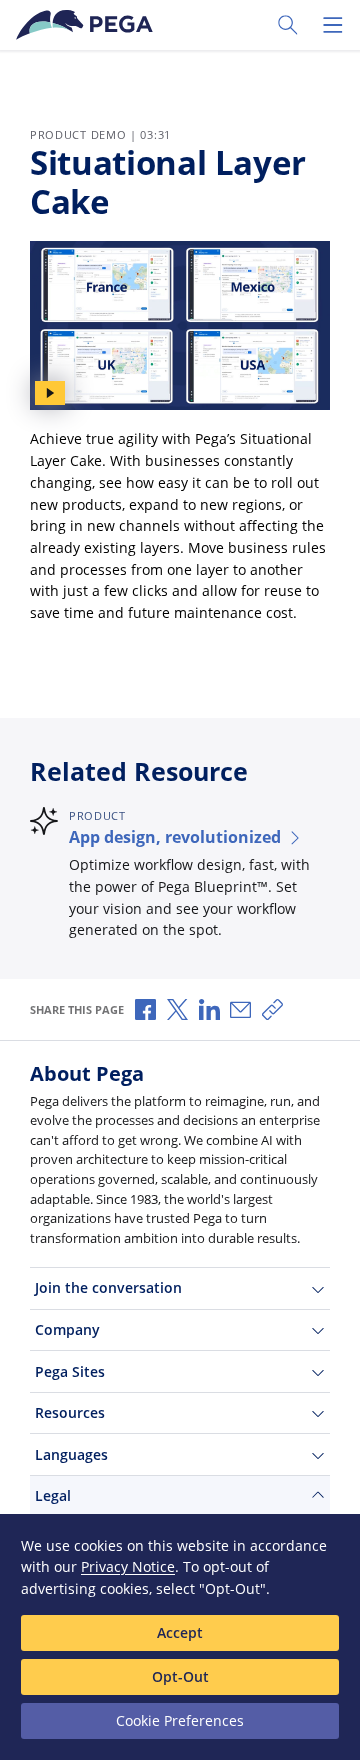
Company (67, 1329)
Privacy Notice (128, 1566)
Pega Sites (70, 1371)
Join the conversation (108, 1287)
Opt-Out (180, 1676)
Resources (70, 1412)
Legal (53, 1495)
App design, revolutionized (175, 837)
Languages (71, 1454)
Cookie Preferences (180, 1720)
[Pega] (88, 25)
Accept (180, 1632)
